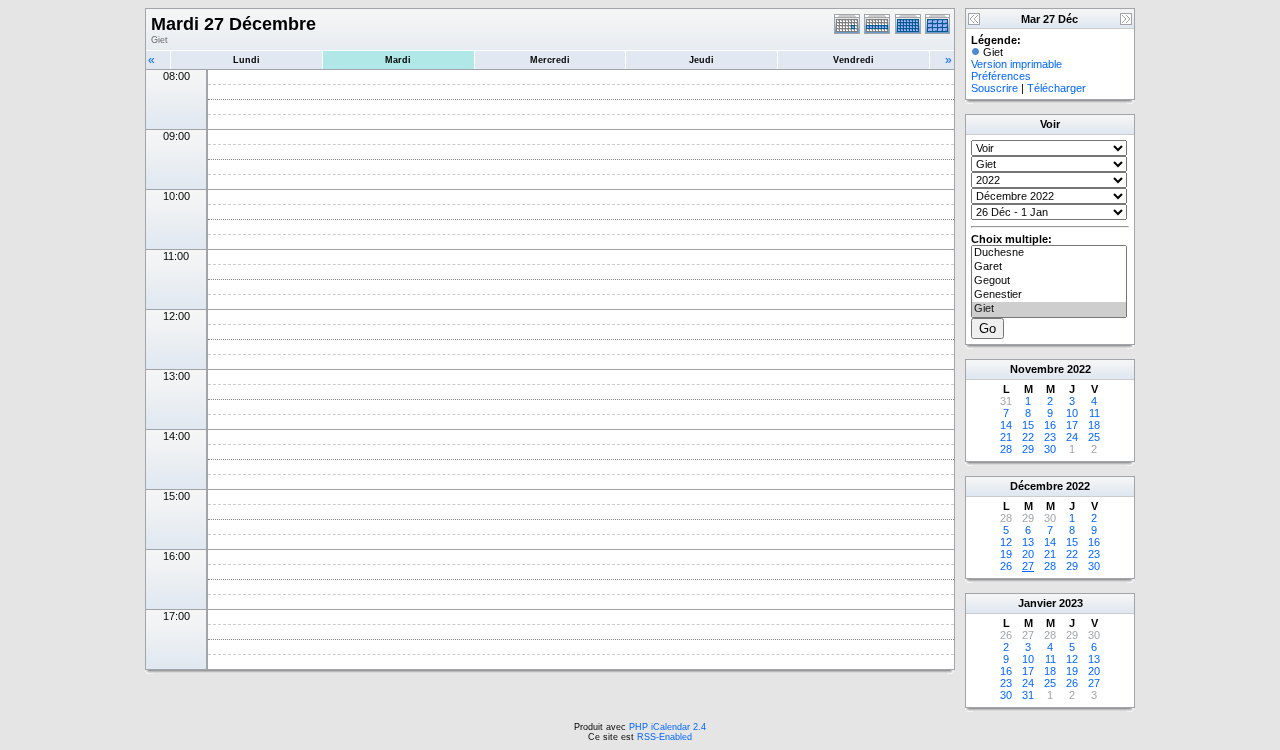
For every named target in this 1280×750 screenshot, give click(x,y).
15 (1028, 425)
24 (1072, 437)
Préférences (1001, 76)
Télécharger (1056, 88)
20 (1028, 554)
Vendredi (853, 60)
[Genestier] (1049, 295)
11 (1094, 413)
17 (1072, 425)
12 (1006, 542)
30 (1050, 449)
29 (1028, 449)
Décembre (1036, 486)
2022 (1079, 369)
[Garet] (1049, 267)
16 (1050, 425)
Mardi (398, 60)
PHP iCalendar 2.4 (667, 727)
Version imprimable (1016, 64)
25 (1094, 437)
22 (1028, 437)
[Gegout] (1049, 281)
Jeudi (701, 60)
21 (1006, 437)
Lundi (246, 60)
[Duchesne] (1049, 253)
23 (1050, 437)
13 (1028, 542)
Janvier (1037, 603)
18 (1094, 425)
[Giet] (1049, 309)
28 (1006, 449)
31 (1028, 695)
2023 (1071, 603)
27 (1028, 566)
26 (1006, 566)
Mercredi (550, 60)
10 (1072, 413)
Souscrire (994, 88)
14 (1006, 425)
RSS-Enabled (664, 737)
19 (1006, 554)
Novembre (1037, 369)
